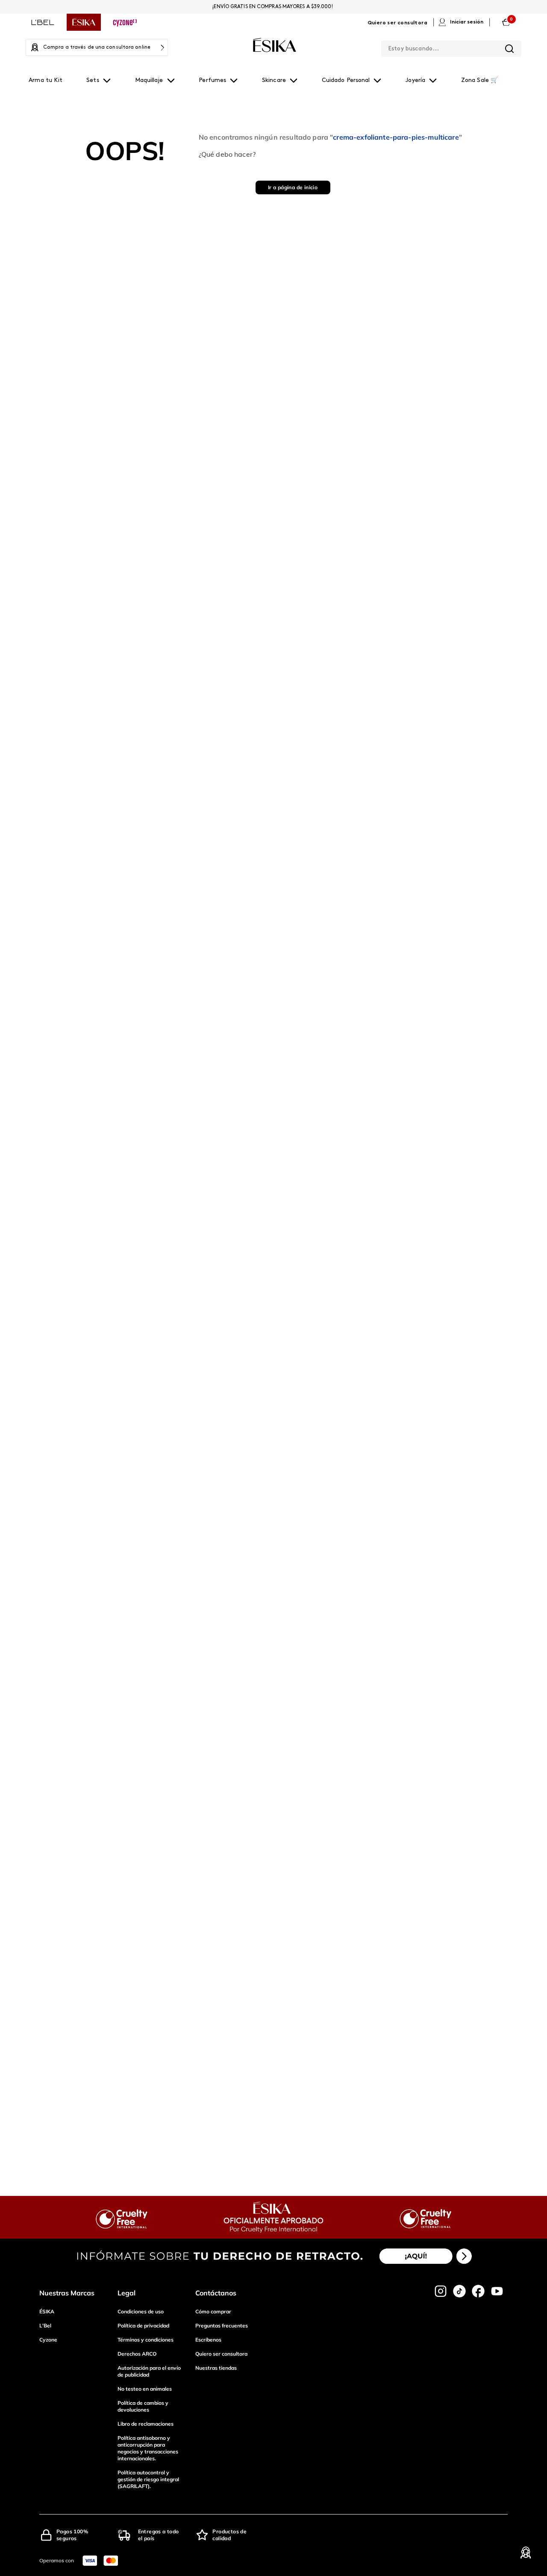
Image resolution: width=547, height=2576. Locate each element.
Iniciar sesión (467, 22)
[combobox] (451, 47)
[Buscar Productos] (509, 49)
